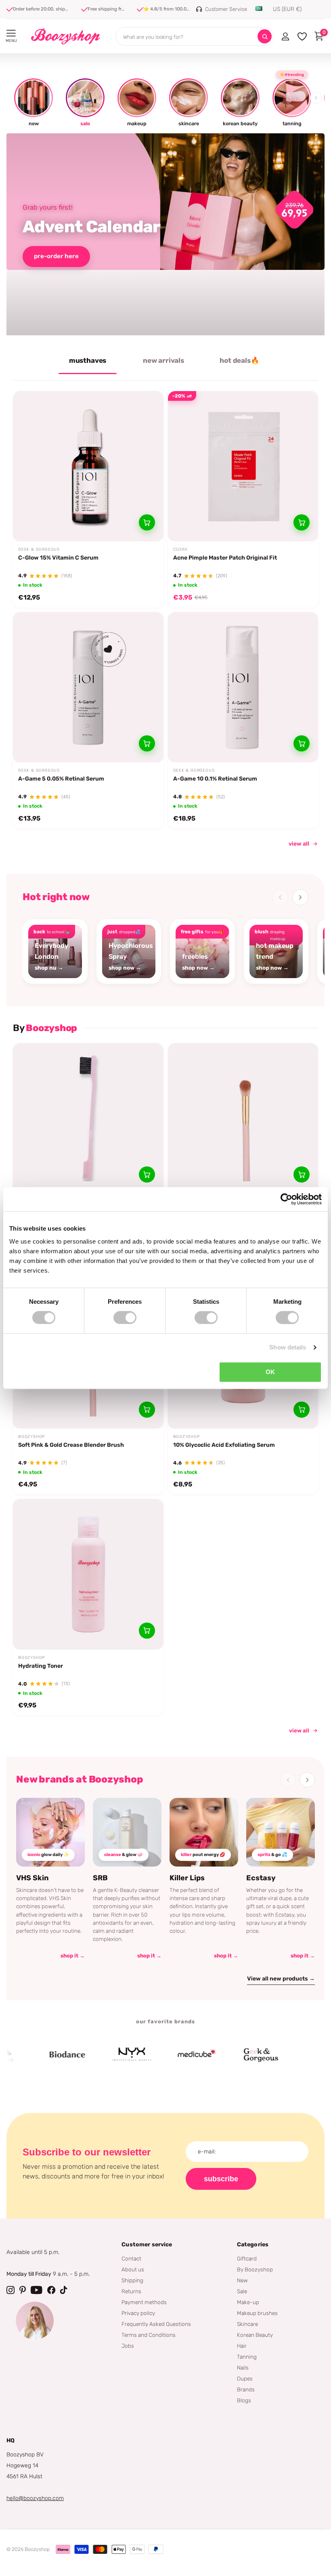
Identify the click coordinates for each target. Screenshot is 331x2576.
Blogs (244, 2400)
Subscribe (221, 2179)
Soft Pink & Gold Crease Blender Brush (71, 1445)
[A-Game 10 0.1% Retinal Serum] (243, 687)
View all (299, 1730)
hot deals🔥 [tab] (239, 360)
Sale (242, 2291)
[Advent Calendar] (165, 234)
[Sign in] (285, 36)
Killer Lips (187, 1878)
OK (270, 1372)
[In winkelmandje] (147, 522)
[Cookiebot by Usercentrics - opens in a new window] (286, 1199)
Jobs (128, 2346)
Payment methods (144, 2302)
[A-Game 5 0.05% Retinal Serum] (88, 687)
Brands (246, 2389)
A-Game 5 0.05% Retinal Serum (61, 779)
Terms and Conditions (149, 2335)
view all (299, 844)
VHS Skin (32, 1878)
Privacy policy (138, 2313)
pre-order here (56, 256)
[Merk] (38, 2055)
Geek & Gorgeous (39, 549)
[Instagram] (10, 2290)
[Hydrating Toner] (88, 1574)
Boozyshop (31, 1437)
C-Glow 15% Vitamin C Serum (58, 558)
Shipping (132, 2280)
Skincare (247, 2324)
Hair (242, 2346)
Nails (243, 2368)
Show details (288, 1347)
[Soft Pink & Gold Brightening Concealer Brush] (243, 1119)
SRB (100, 1878)
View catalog (11, 33)
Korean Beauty (255, 2335)
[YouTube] (37, 2290)
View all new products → (281, 1979)
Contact (131, 2258)
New (242, 2280)
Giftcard (247, 2258)
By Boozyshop (255, 2269)
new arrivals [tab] (163, 360)
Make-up (248, 2302)
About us (133, 2269)
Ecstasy (261, 1878)
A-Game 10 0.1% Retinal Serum (215, 779)
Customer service (147, 2245)
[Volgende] (300, 897)
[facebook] (51, 2290)
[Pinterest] (23, 2290)
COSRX (180, 549)
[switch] (125, 1317)
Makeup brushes (257, 2313)
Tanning (247, 2357)
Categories (253, 2245)
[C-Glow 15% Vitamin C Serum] (88, 466)
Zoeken (265, 37)
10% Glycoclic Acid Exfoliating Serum (224, 1445)
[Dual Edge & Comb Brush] (88, 1119)
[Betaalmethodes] (63, 2549)
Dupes (245, 2378)
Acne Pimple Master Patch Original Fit (225, 558)
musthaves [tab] (88, 360)
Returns (131, 2291)
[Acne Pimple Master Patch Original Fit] (243, 466)
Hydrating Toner (41, 1666)
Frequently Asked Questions (156, 2324)
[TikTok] (64, 2290)
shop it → (73, 1956)
